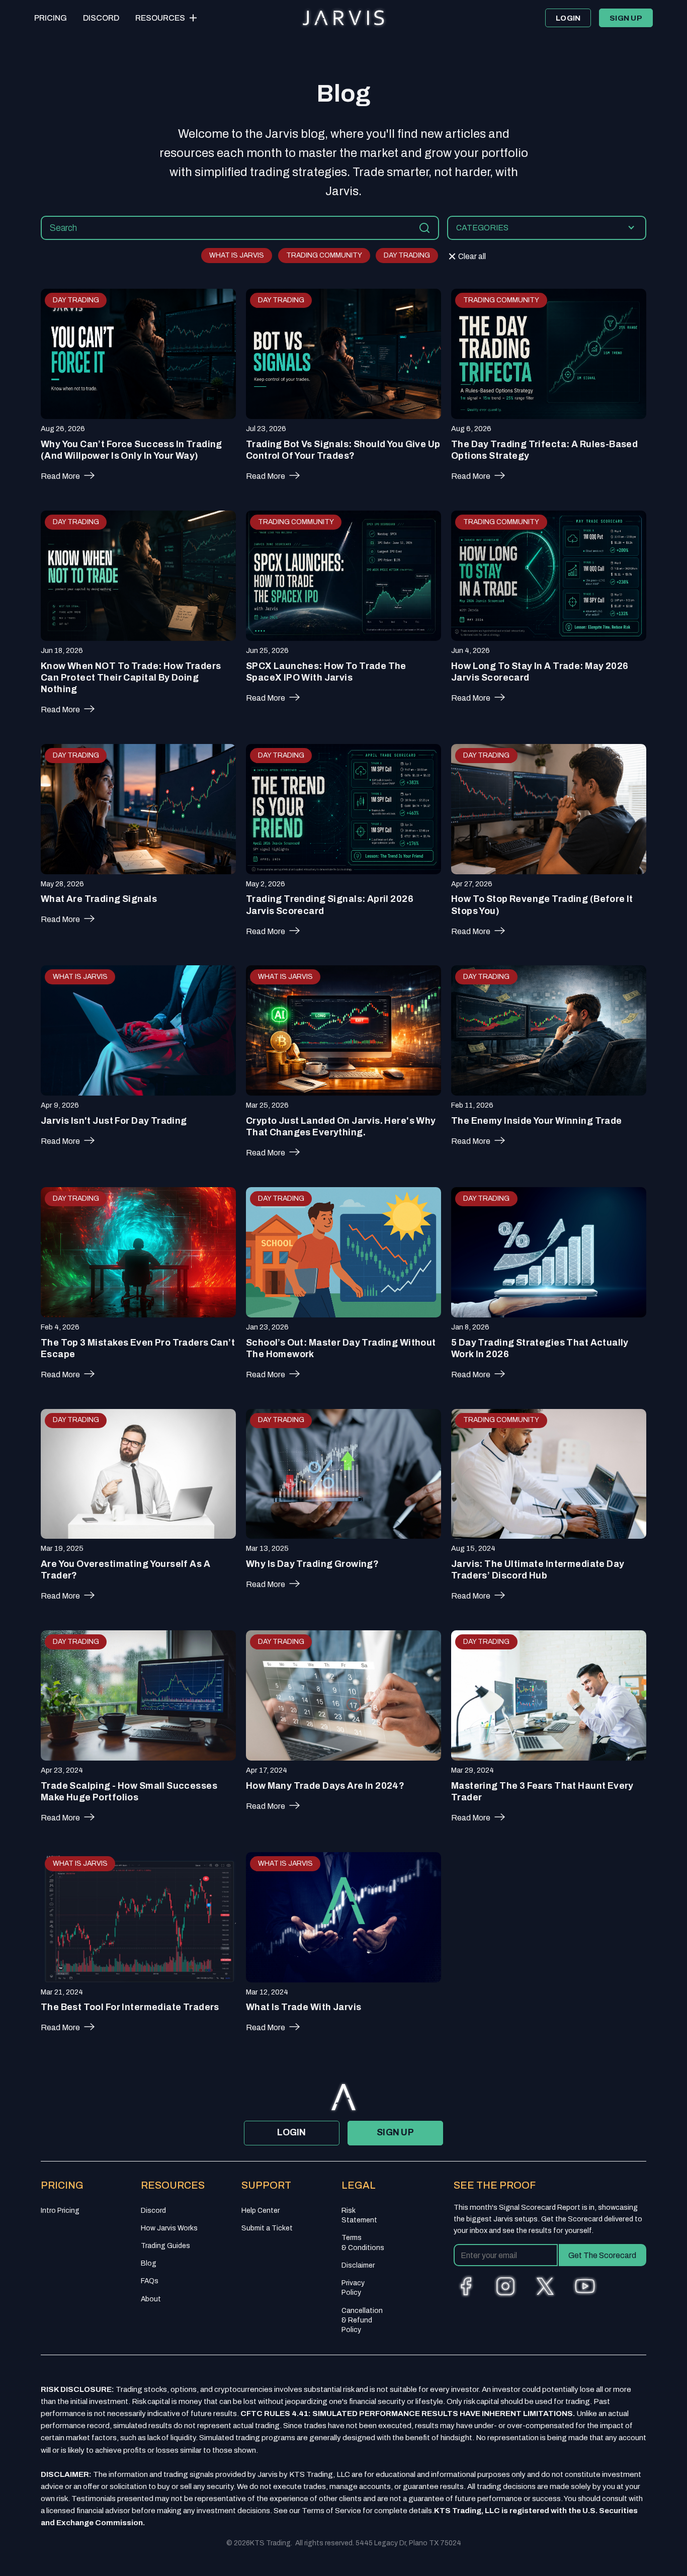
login (568, 18)
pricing (51, 18)
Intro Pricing (60, 2211)
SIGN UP (626, 18)
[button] (167, 18)
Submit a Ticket (267, 2228)
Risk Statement (359, 2215)
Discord (101, 18)
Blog (149, 2263)
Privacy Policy (353, 2288)
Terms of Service (331, 2511)
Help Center (261, 2211)
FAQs (150, 2281)
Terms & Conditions (363, 2242)
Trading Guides (165, 2246)
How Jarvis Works (169, 2228)
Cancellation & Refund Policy (362, 2320)
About (151, 2299)
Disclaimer (358, 2265)
